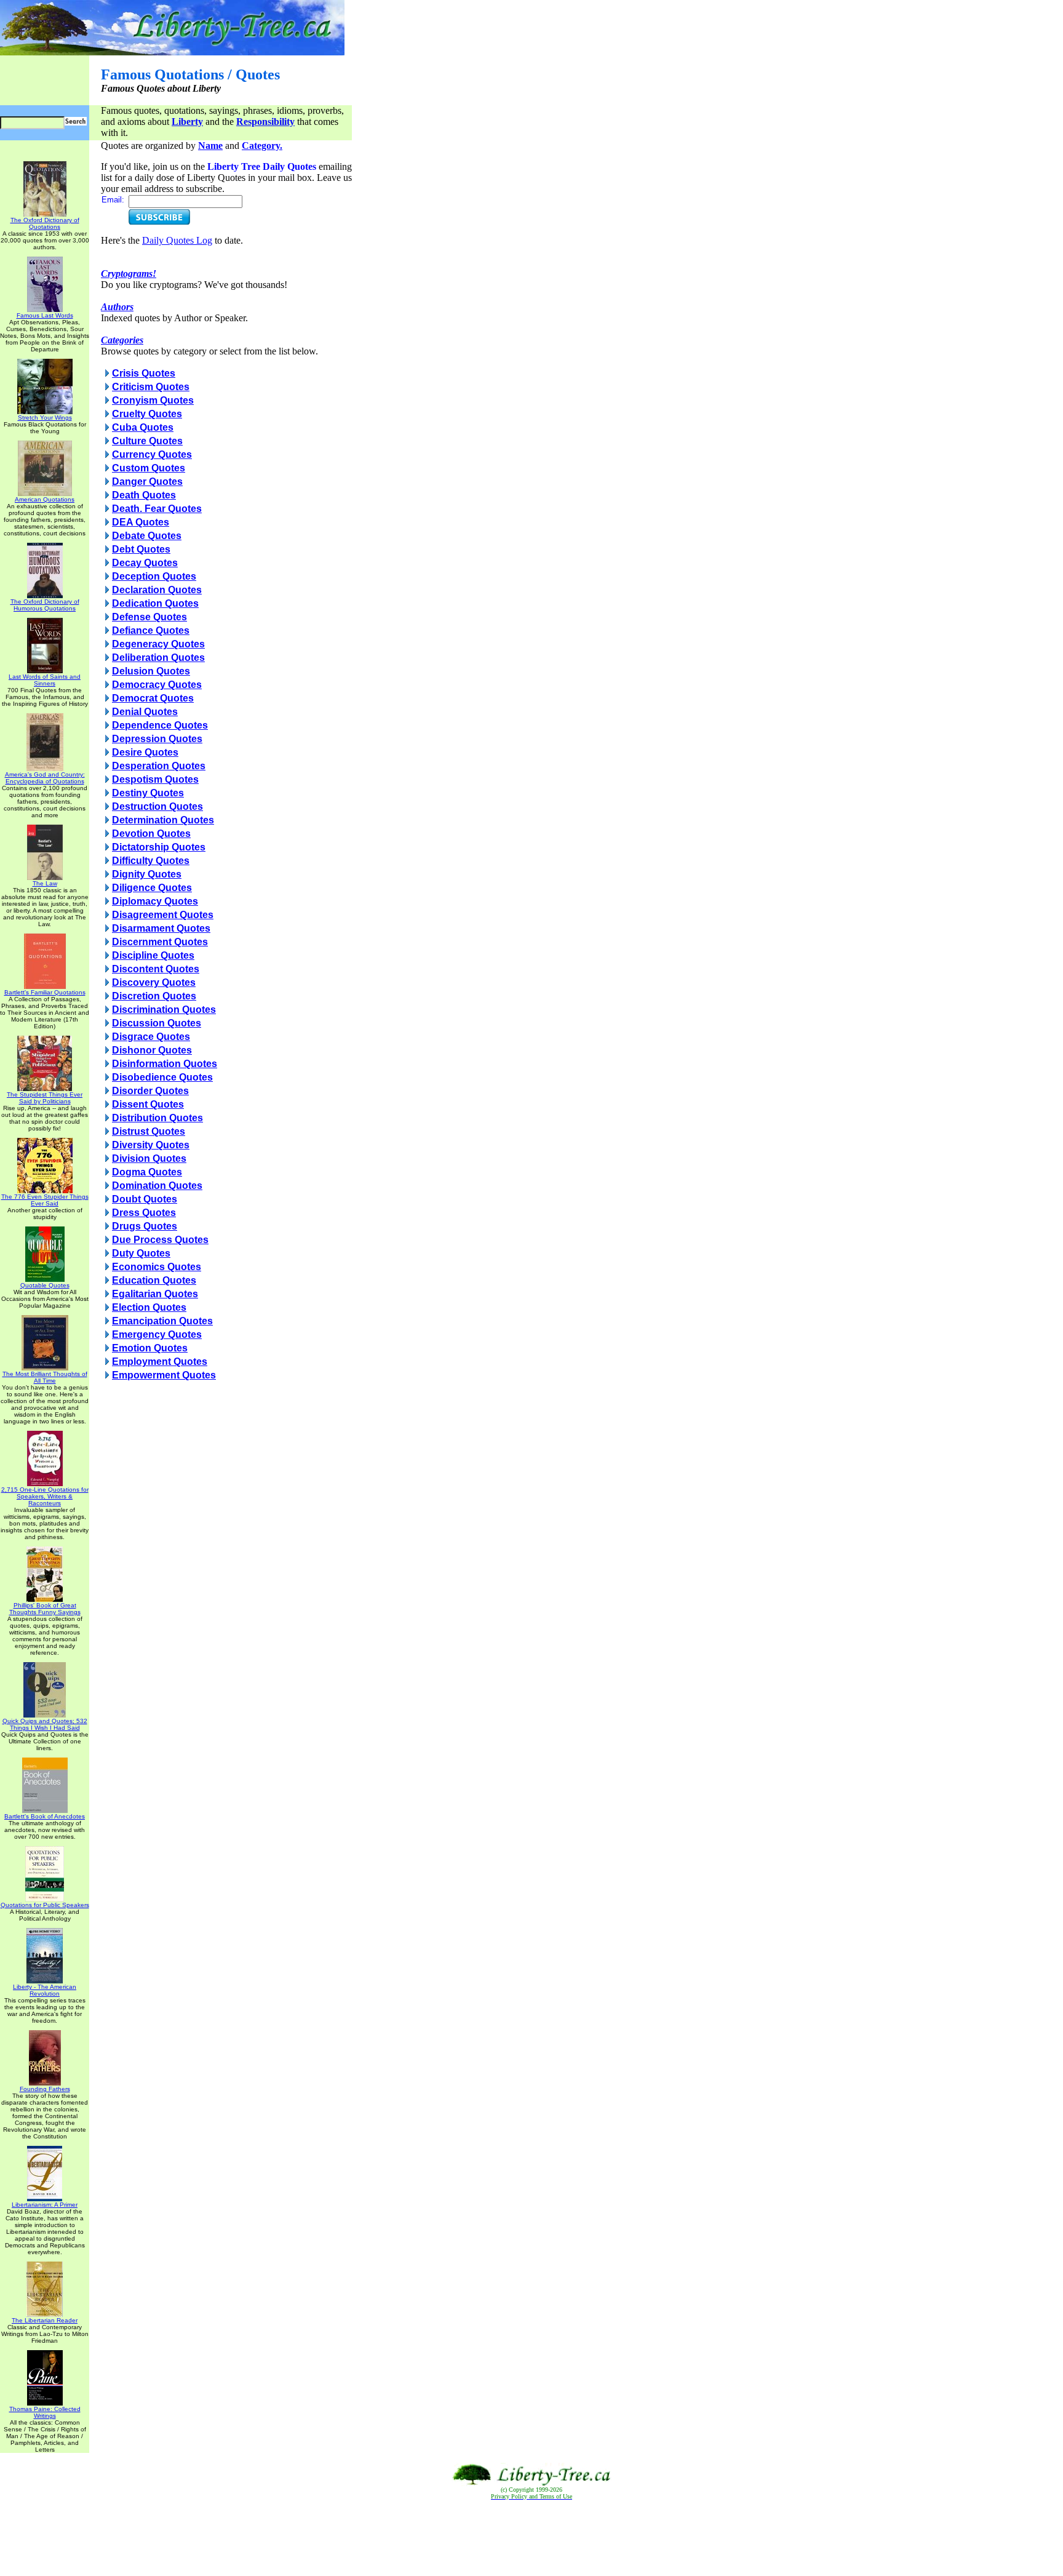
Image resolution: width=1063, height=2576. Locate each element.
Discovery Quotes (154, 982)
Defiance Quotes (151, 630)
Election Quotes (149, 1307)
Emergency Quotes (157, 1334)
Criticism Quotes (151, 387)
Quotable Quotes (45, 1285)
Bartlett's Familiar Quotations (45, 992)
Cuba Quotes (143, 427)
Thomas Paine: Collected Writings (45, 2412)
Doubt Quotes (145, 1199)
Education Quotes (154, 1280)
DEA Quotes (141, 522)
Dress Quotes (144, 1213)
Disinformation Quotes (165, 1064)
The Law (45, 883)
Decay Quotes (145, 563)
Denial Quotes (145, 712)
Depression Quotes (157, 739)
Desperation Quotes (159, 766)
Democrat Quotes (153, 698)
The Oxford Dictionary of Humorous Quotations (45, 605)
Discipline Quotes (153, 955)
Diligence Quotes (152, 888)
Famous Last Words (45, 315)
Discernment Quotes (160, 942)
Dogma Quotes (147, 1172)
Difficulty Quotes (151, 861)
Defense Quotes (149, 617)
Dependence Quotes (160, 725)
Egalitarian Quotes (155, 1294)
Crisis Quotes (144, 373)
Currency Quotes (152, 454)
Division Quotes (149, 1158)
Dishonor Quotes (152, 1050)
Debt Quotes (141, 549)
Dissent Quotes (148, 1104)
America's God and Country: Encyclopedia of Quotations (45, 778)
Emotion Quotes (150, 1348)
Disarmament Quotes (161, 928)
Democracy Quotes (157, 685)
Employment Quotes (160, 1362)
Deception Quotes (154, 576)
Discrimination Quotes (164, 1010)
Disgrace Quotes (151, 1037)
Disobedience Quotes (162, 1077)
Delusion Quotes (151, 671)
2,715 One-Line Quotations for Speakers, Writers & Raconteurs (45, 1496)
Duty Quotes (141, 1253)
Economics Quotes (157, 1267)
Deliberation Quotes (158, 658)
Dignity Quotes (147, 874)
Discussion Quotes (157, 1023)
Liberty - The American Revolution (45, 1990)
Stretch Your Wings (45, 418)
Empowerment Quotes (164, 1375)
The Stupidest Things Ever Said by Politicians (45, 1098)
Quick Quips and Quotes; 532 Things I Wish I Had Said (45, 1724)
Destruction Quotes (157, 806)
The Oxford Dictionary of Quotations (45, 223)
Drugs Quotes (145, 1226)
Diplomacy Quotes (155, 901)
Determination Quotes (163, 820)
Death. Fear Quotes (157, 509)
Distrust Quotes (149, 1131)
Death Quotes (144, 495)
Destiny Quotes (148, 793)
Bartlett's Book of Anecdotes (45, 1816)
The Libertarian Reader (45, 2320)
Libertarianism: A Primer (45, 2205)
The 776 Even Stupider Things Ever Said (45, 1200)
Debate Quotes (147, 536)
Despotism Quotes (155, 779)
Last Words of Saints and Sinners (45, 680)
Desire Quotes (145, 752)
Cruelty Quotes (147, 414)
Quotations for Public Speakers (45, 1905)
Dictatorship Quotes (159, 847)
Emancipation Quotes (162, 1321)
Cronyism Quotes (153, 400)
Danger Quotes (147, 482)
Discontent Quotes (156, 969)
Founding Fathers (45, 2089)
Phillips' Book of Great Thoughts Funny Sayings (45, 1609)
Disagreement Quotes (163, 915)
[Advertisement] (531, 2538)
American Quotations (45, 499)
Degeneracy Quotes (158, 644)
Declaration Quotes (157, 590)
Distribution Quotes (157, 1118)
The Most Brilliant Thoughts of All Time (45, 1377)
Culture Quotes (147, 441)
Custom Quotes (149, 468)
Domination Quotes (157, 1186)
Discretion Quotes (154, 996)
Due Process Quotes (160, 1240)
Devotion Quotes (151, 834)
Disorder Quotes (150, 1091)
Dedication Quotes (155, 603)
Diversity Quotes (151, 1145)
